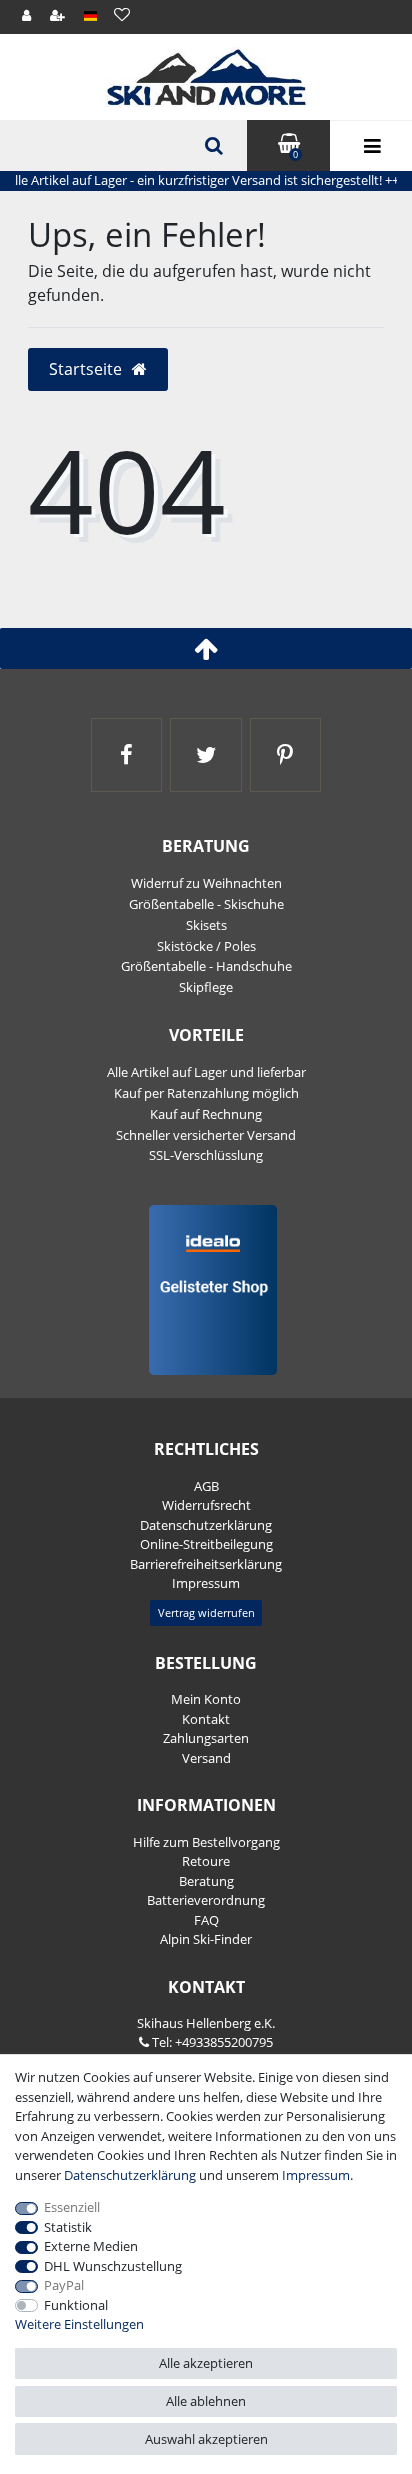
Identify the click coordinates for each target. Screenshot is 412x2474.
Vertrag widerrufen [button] (206, 1612)
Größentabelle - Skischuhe (206, 904)
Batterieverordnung (206, 1900)
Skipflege (206, 987)
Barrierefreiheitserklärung (206, 1564)
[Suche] (212, 146)
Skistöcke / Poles (206, 946)
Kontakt (206, 1719)
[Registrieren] (58, 16)
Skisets (206, 925)
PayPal (64, 2285)
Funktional (76, 2305)
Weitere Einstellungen (79, 2324)
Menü (371, 146)
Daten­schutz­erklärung (206, 1525)
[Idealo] (206, 1289)
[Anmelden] (27, 16)
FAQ (206, 1920)
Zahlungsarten (206, 1738)
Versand (206, 1758)
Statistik (68, 2227)
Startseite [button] (87, 369)
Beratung (206, 1881)
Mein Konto (206, 1699)
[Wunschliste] (121, 14)
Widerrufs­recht (206, 1505)
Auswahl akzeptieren (206, 2439)
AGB (206, 1486)
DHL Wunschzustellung (113, 2266)
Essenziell (72, 2207)
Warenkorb (295, 154)
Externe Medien (91, 2246)
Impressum (206, 1583)
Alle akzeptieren (206, 2363)
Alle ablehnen (206, 2401)
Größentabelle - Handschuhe (206, 966)
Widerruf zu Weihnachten (206, 883)
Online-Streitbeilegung (206, 1544)
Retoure (206, 1861)
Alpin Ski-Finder (206, 1939)
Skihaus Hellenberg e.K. (206, 2023)
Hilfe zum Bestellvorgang (206, 1842)
